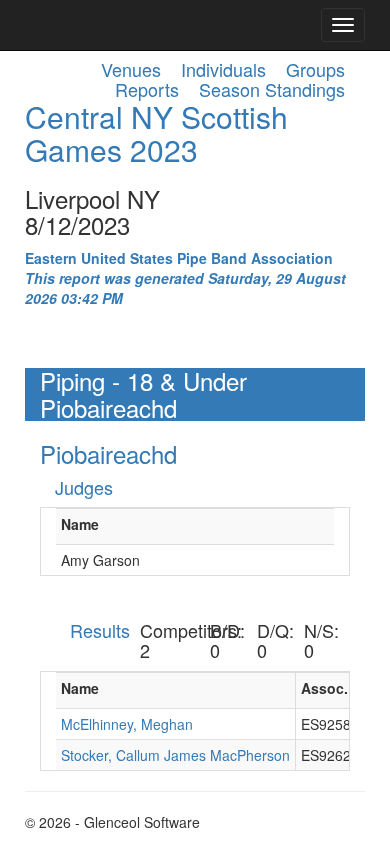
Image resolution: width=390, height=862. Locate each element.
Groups (315, 69)
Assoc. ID (333, 688)
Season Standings (272, 89)
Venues (131, 69)
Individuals (223, 69)
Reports (147, 89)
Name (80, 524)
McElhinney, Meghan (127, 724)
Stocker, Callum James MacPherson (175, 755)
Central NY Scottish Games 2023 (156, 133)
